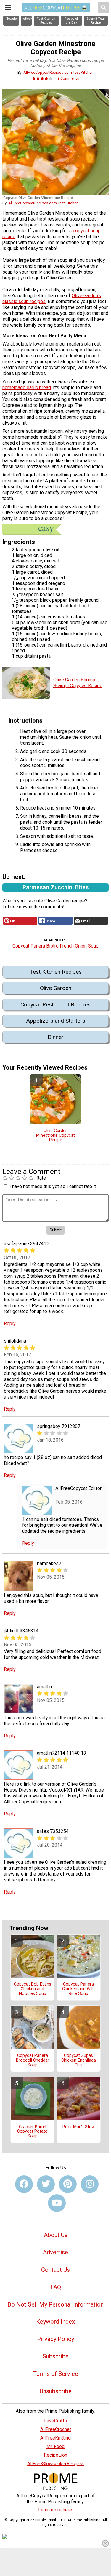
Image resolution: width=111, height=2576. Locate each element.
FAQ (56, 2287)
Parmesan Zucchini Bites (55, 887)
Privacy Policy (55, 2339)
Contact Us (55, 2270)
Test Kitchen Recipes (56, 972)
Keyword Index (55, 2322)
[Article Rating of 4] (42, 78)
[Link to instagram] (90, 2184)
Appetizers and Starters (56, 1021)
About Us (56, 2235)
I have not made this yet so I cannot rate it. (53, 1186)
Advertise (55, 2252)
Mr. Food (55, 2446)
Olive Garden (56, 988)
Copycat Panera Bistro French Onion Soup (55, 946)
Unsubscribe (56, 2391)
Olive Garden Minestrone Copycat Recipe (55, 1136)
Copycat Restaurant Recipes (55, 1005)
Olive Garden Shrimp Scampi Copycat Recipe (78, 683)
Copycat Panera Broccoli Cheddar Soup (33, 2060)
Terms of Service (56, 2374)
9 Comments (68, 78)
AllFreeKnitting (55, 2438)
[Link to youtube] (57, 2203)
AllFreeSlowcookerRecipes (55, 2464)
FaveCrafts (55, 2421)
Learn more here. (55, 2510)
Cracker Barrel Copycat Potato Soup (32, 2132)
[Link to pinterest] (68, 2184)
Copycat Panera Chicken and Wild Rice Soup (78, 1989)
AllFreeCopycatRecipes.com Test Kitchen (58, 72)
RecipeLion (55, 2455)
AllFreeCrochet (56, 2429)
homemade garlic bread (27, 388)
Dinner (56, 1037)
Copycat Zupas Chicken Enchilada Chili (79, 2060)
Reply (10, 1324)
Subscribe (56, 2356)
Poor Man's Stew (79, 2127)
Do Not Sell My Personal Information (55, 2304)
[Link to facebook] (24, 2184)
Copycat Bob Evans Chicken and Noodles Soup (33, 1989)
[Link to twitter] (46, 2184)
